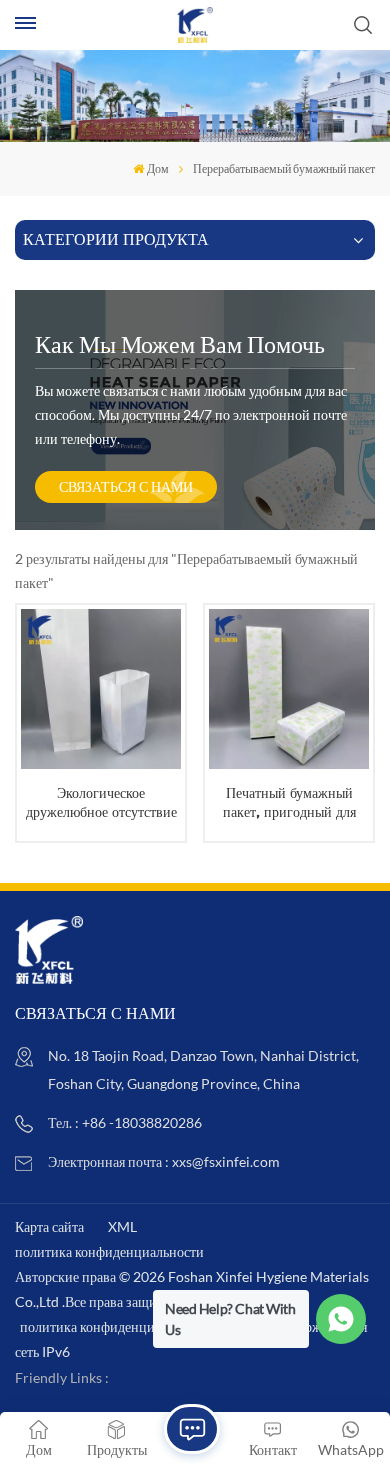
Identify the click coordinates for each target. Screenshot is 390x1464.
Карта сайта (49, 1226)
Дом (158, 168)
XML (122, 1226)
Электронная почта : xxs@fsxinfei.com (164, 1161)
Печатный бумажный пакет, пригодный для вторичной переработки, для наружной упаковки (289, 803)
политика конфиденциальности (109, 1251)
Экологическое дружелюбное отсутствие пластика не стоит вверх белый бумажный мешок (101, 803)
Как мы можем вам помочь (180, 343)
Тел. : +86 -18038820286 (125, 1122)
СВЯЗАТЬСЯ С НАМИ (126, 486)
